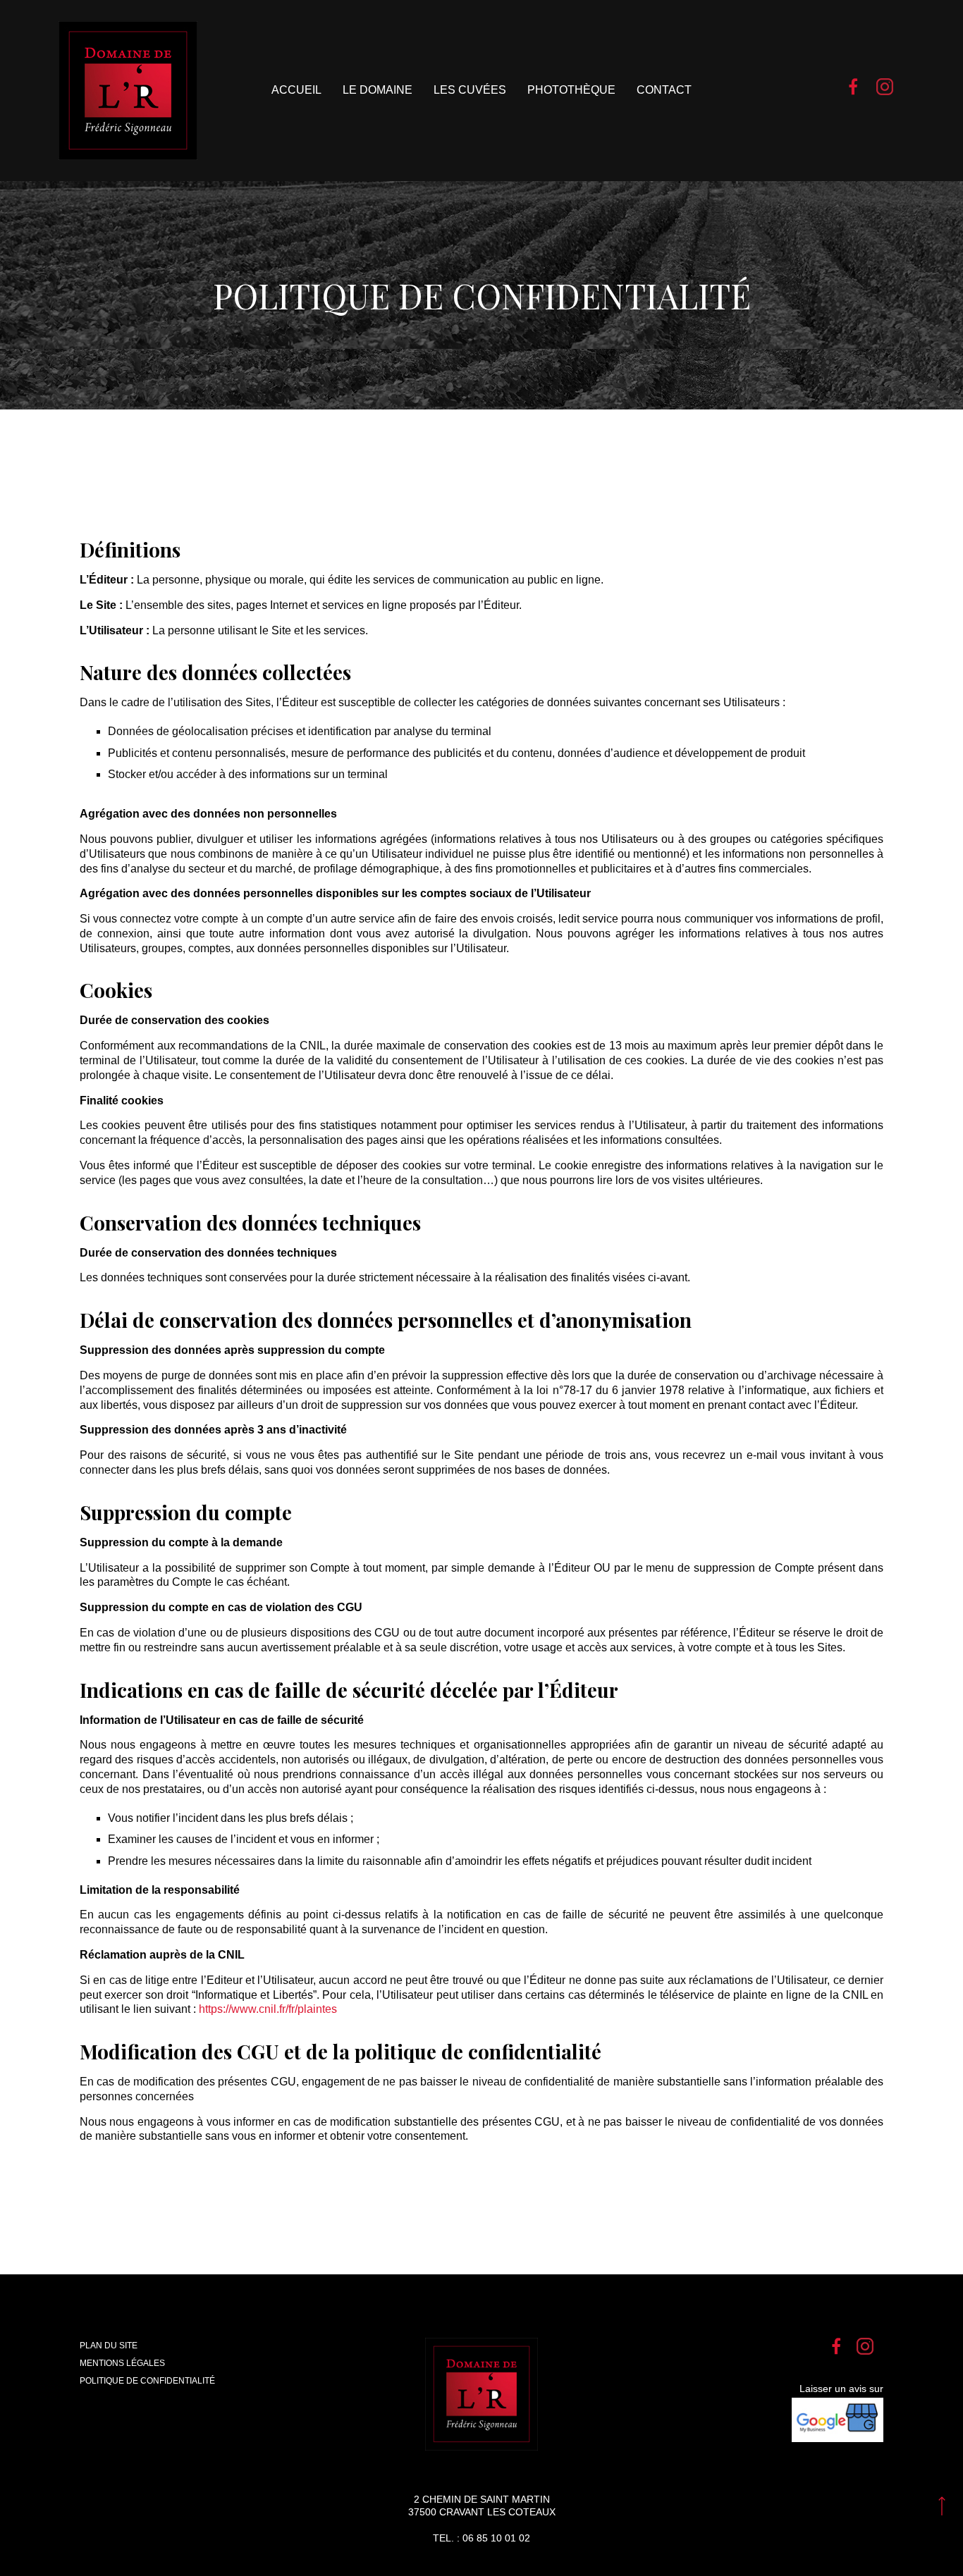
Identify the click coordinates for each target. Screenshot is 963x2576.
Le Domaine (378, 90)
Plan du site (109, 2346)
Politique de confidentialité (147, 2381)
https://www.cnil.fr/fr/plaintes (268, 2009)
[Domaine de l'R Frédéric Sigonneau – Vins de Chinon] (128, 91)
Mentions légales (122, 2363)
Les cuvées (470, 90)
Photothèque (571, 90)
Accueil (296, 90)
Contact (664, 90)
